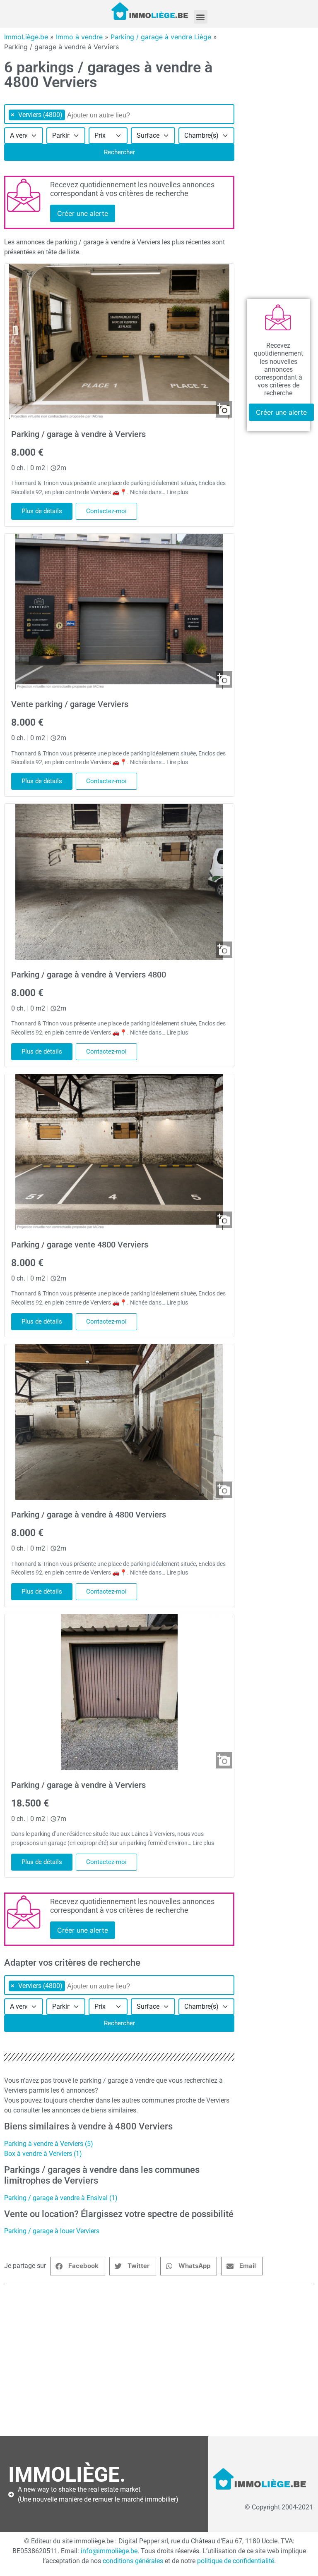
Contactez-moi (106, 511)
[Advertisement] (159, 2360)
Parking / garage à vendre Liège (161, 37)
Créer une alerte (83, 213)
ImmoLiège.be (26, 37)
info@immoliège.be (109, 2551)
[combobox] (119, 114)
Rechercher (119, 152)
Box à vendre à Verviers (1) (43, 2154)
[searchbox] (110, 115)
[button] (201, 17)
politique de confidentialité (236, 2561)
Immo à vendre (79, 37)
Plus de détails (42, 511)
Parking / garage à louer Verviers (52, 2231)
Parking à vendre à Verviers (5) (49, 2144)
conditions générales (133, 2561)
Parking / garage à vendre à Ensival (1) (61, 2198)
